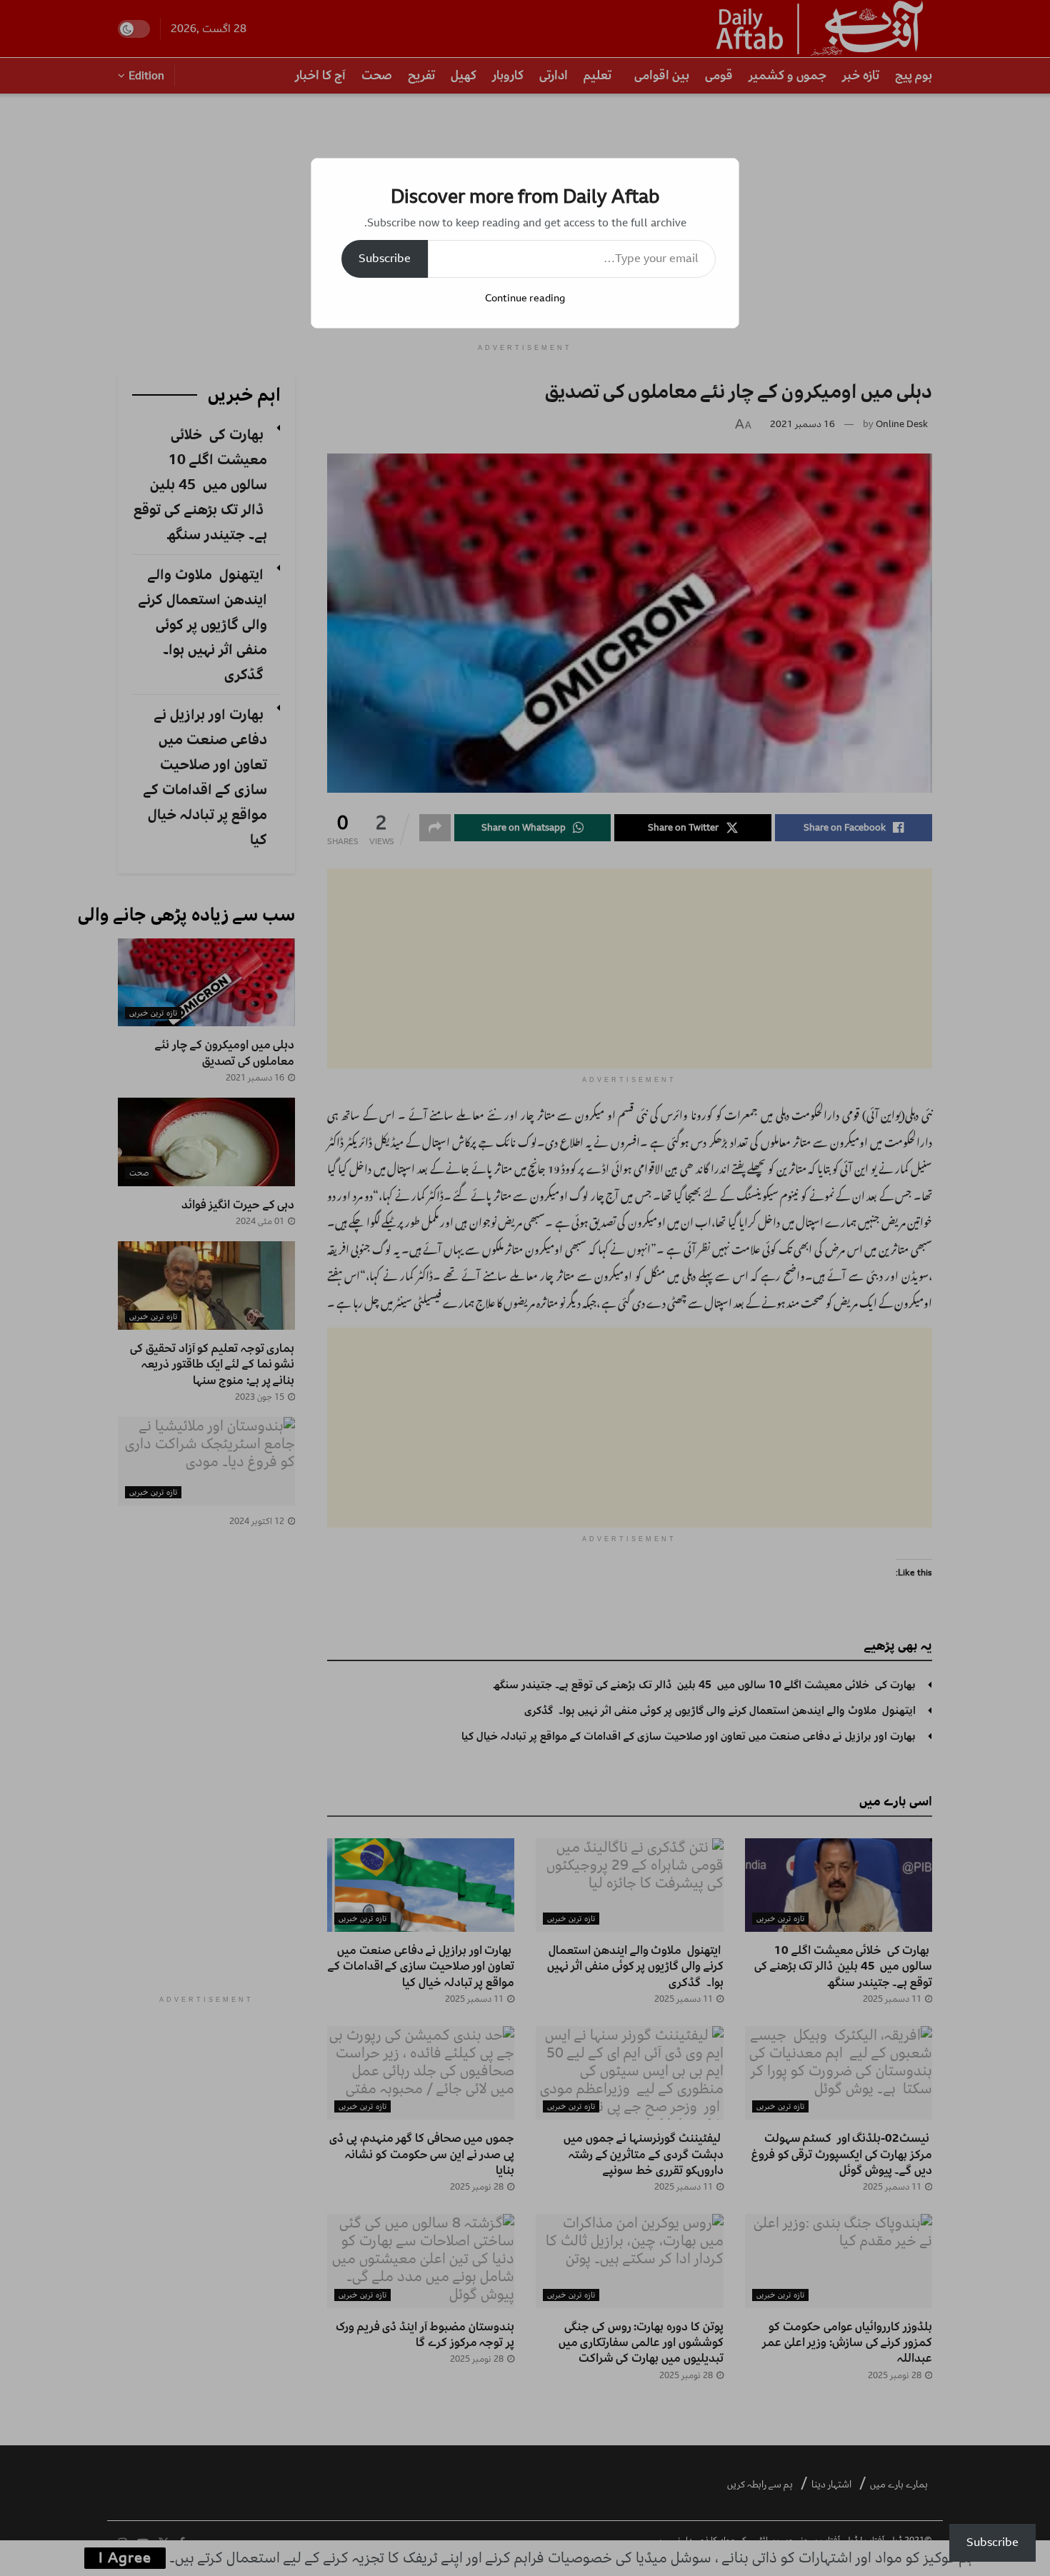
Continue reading (525, 298)
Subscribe (385, 259)
